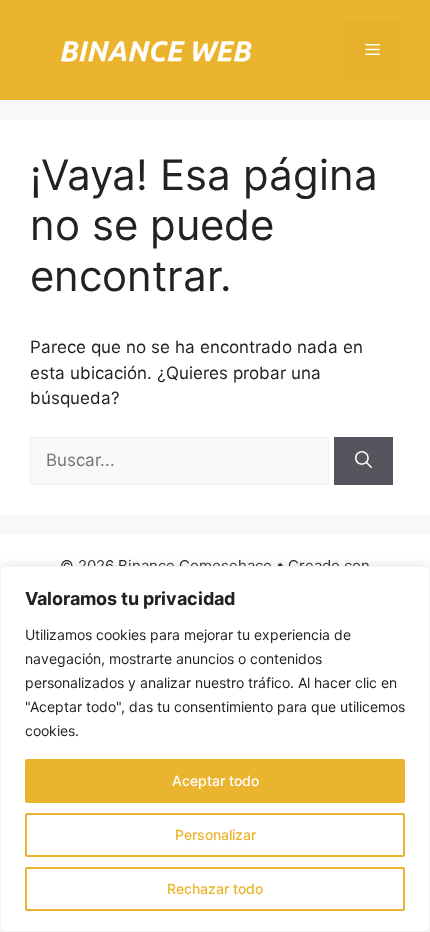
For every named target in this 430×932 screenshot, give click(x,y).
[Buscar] (363, 461)
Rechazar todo (215, 888)
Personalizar (215, 834)
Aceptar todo (215, 780)
